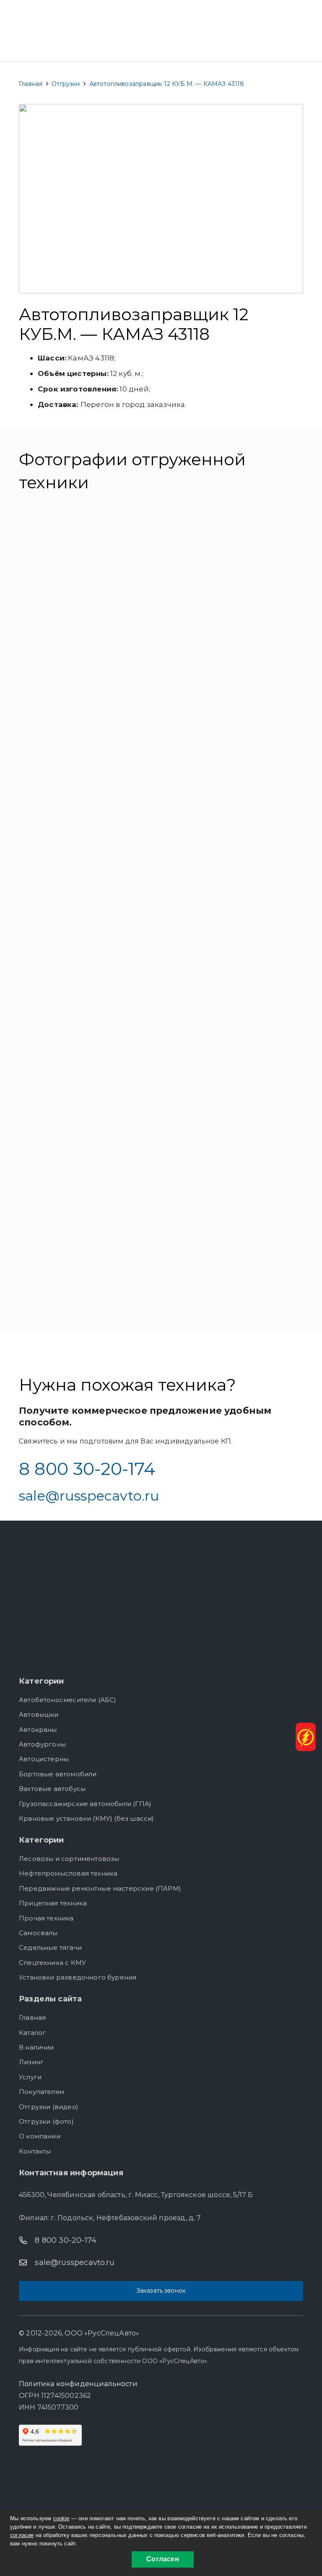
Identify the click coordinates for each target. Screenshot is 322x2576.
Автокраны (38, 1730)
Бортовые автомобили (58, 1774)
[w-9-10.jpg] (88, 564)
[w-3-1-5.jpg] (88, 1028)
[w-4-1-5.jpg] (234, 1028)
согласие (22, 2535)
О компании (40, 2136)
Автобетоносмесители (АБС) (68, 1700)
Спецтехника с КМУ (52, 1963)
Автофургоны (42, 1744)
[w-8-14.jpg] (234, 1259)
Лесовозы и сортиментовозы (69, 1859)
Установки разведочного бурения (78, 1977)
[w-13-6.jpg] (88, 795)
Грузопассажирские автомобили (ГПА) (85, 1804)
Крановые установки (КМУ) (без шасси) (86, 1818)
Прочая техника (46, 1918)
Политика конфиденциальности (78, 2384)
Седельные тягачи (50, 1948)
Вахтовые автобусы (52, 1789)
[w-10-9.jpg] (234, 564)
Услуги (30, 2077)
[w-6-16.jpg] (234, 1143)
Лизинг (31, 2062)
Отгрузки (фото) (46, 2121)
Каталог (32, 2033)
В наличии (36, 2047)
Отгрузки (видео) (49, 2107)
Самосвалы (38, 1933)
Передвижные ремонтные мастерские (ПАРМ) (100, 1888)
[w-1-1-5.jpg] (88, 911)
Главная (32, 2018)
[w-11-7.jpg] (88, 680)
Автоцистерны (44, 1759)
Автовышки (39, 1714)
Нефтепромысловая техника (68, 1873)
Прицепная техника (53, 1903)
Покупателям (42, 2092)
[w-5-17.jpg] (234, 795)
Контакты (35, 2151)
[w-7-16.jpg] (88, 1259)
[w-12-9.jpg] (234, 680)
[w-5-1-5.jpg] (88, 1143)
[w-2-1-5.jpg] (234, 911)
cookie (61, 2518)
